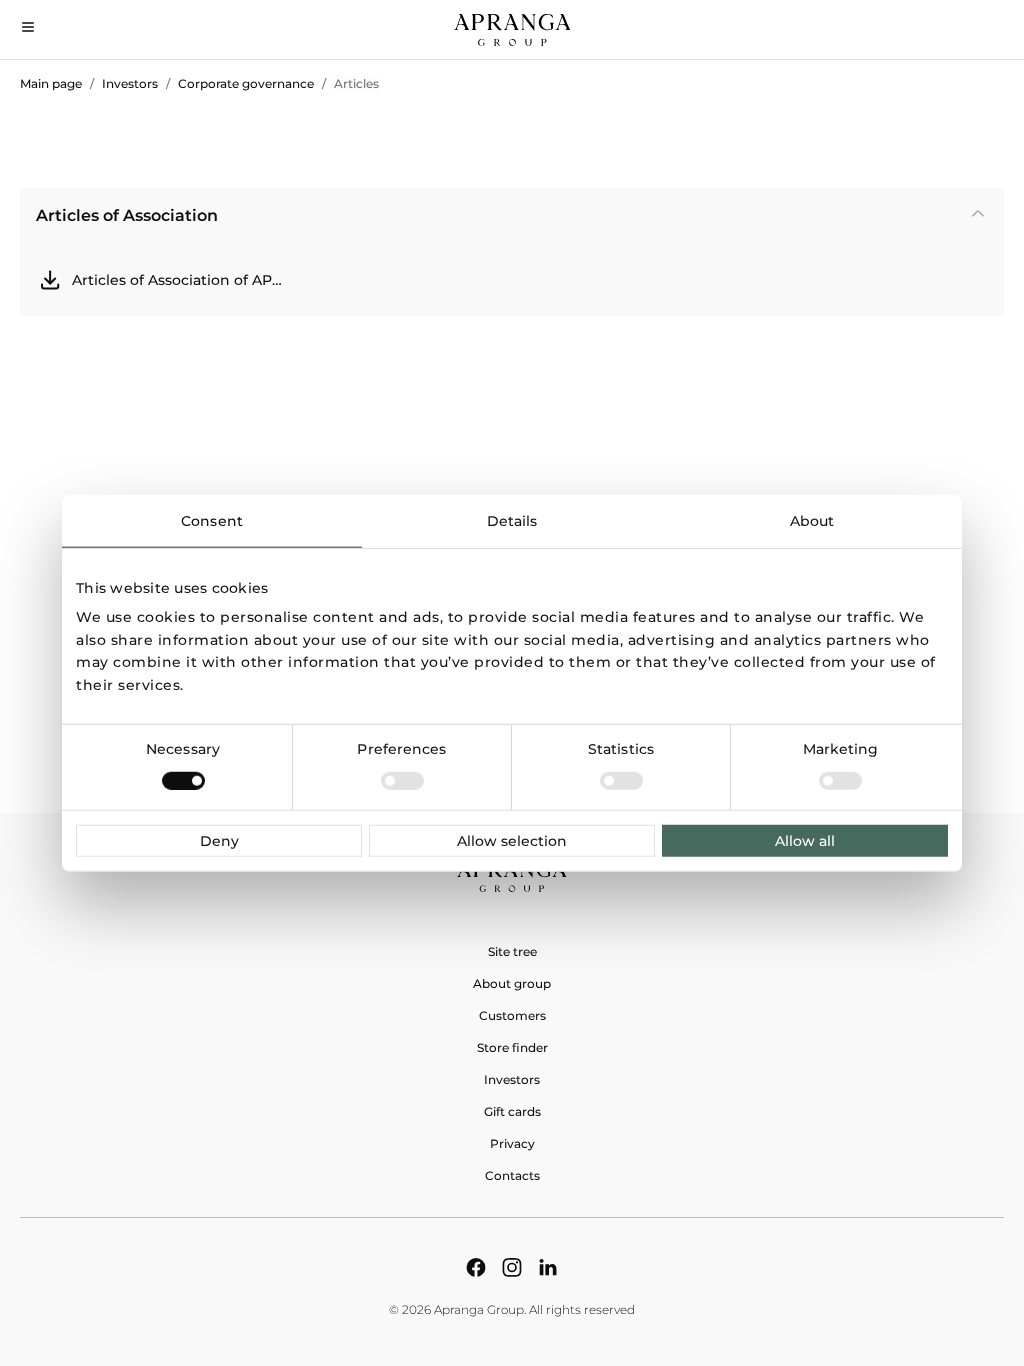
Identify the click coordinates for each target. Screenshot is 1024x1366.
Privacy (512, 1143)
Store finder (512, 1047)
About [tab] (812, 521)
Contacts (512, 1175)
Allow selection (512, 840)
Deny (219, 840)
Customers (512, 1015)
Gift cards (512, 1111)
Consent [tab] (212, 521)
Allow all (805, 840)
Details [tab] (512, 521)
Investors (130, 83)
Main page (51, 83)
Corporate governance (246, 83)
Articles (356, 83)
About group (512, 983)
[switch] (402, 780)
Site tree (512, 951)
